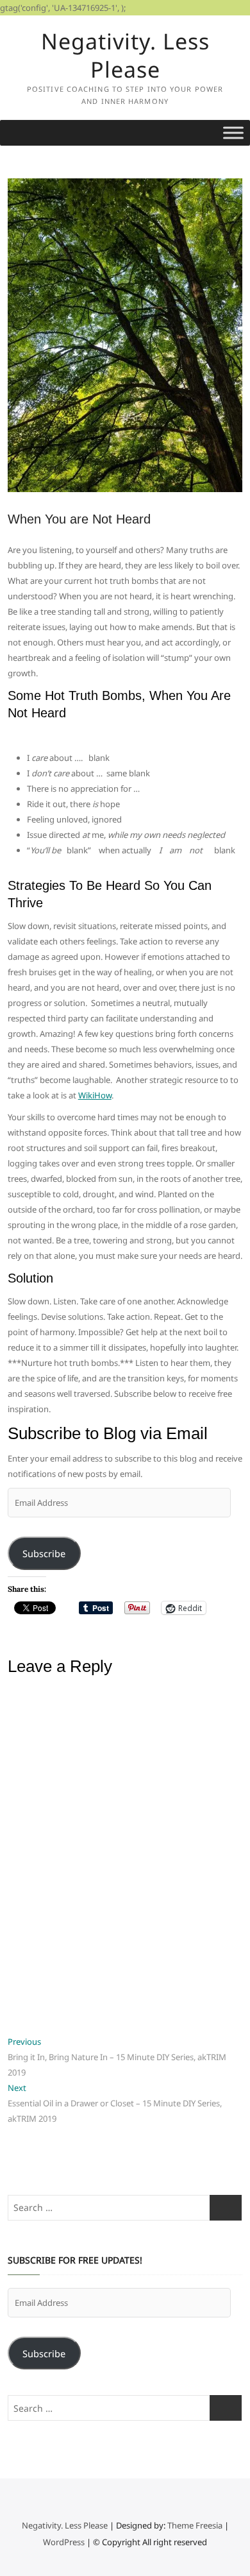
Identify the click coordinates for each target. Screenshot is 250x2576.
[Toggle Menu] (233, 132)
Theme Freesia (195, 2525)
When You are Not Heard (79, 519)
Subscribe (44, 1553)
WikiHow (95, 1095)
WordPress (64, 2542)
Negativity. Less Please (125, 55)
